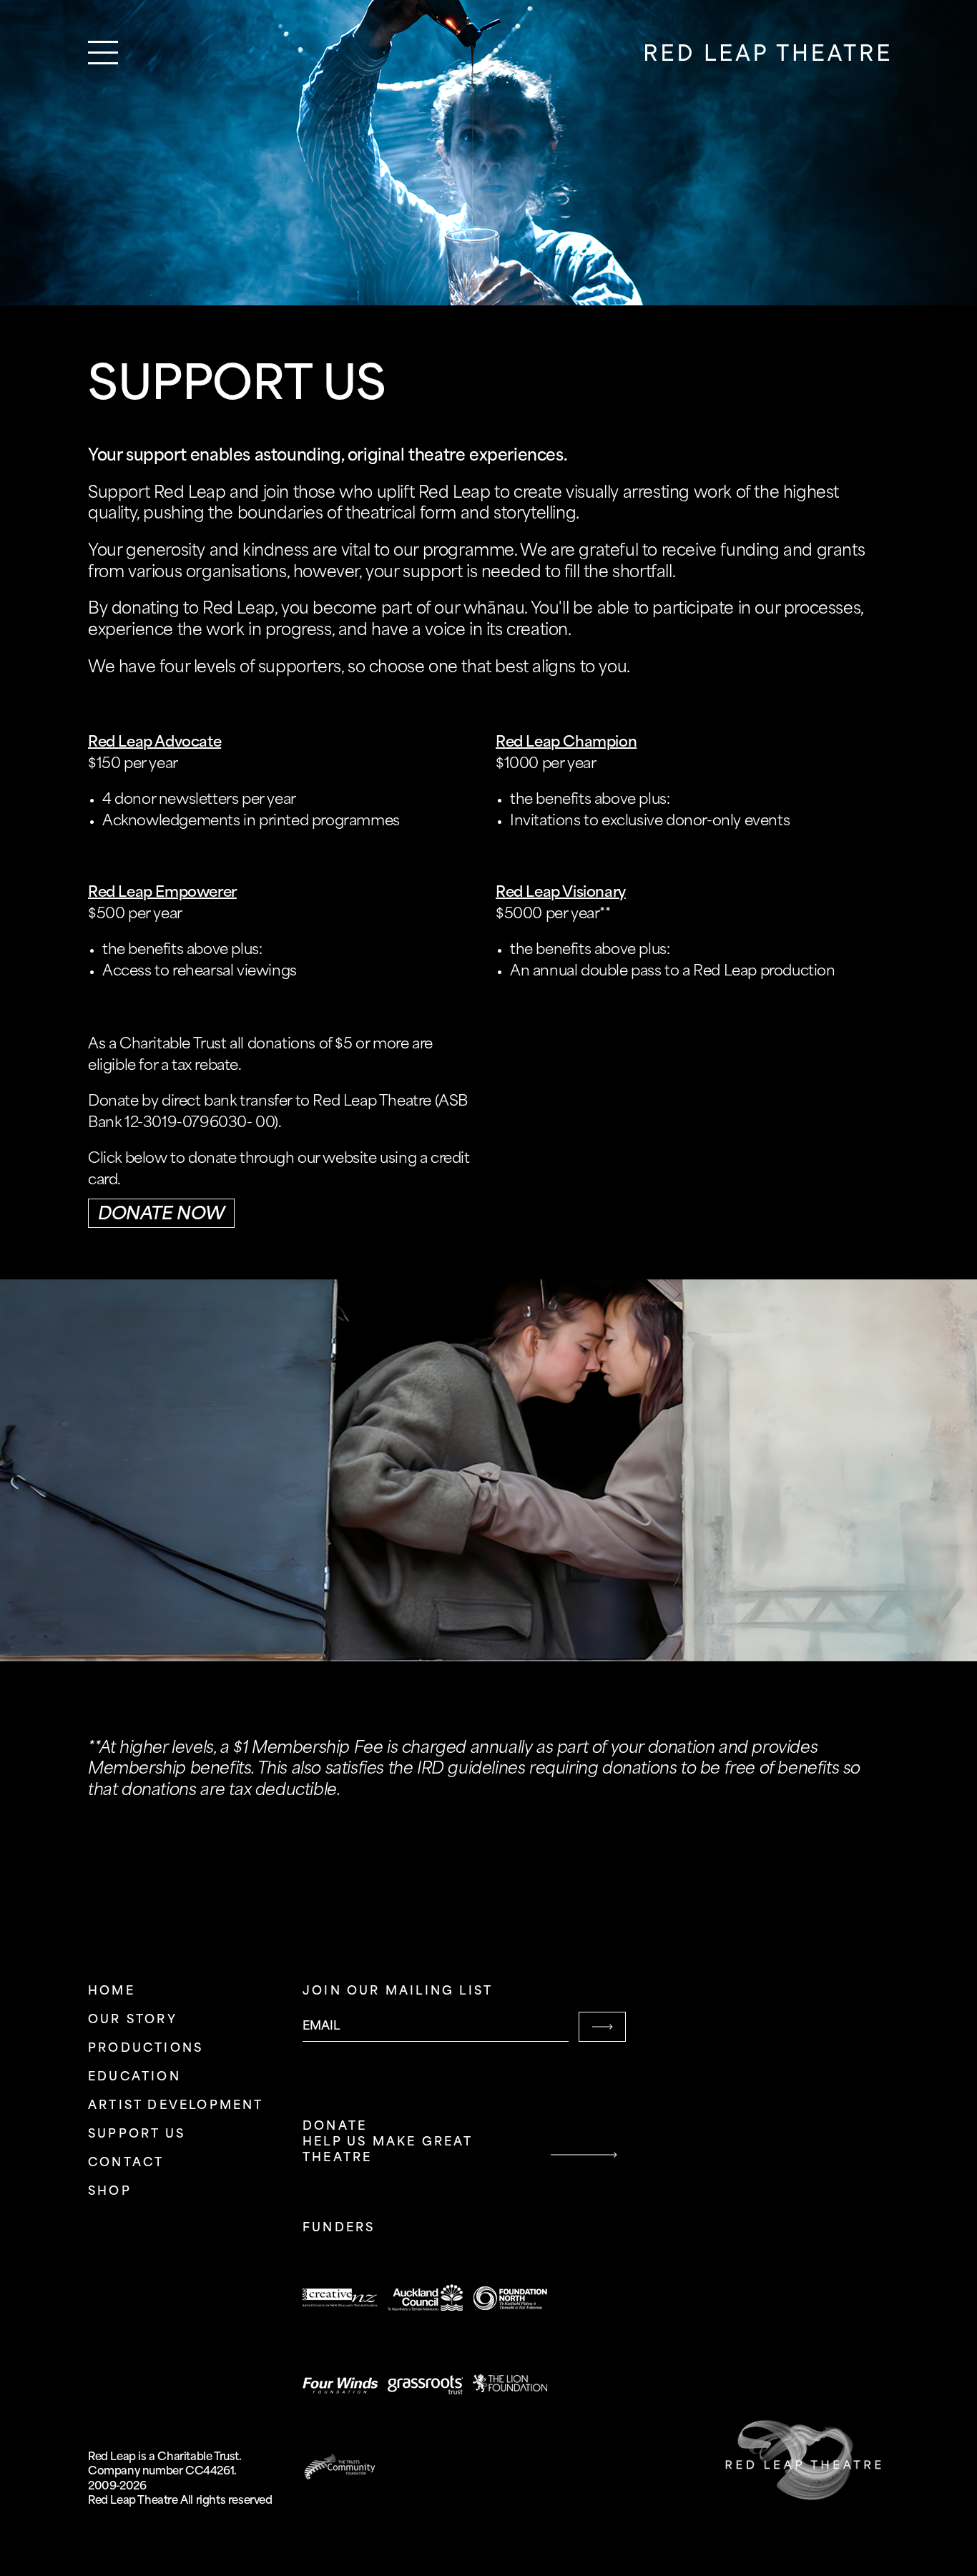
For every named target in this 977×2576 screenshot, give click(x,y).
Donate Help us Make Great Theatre (388, 2142)
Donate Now (161, 1215)
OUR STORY (133, 2020)
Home (112, 1991)
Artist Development (176, 2106)
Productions (146, 2049)
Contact (126, 2163)
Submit (602, 2027)
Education (134, 2077)
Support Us (137, 2134)
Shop (110, 2192)
